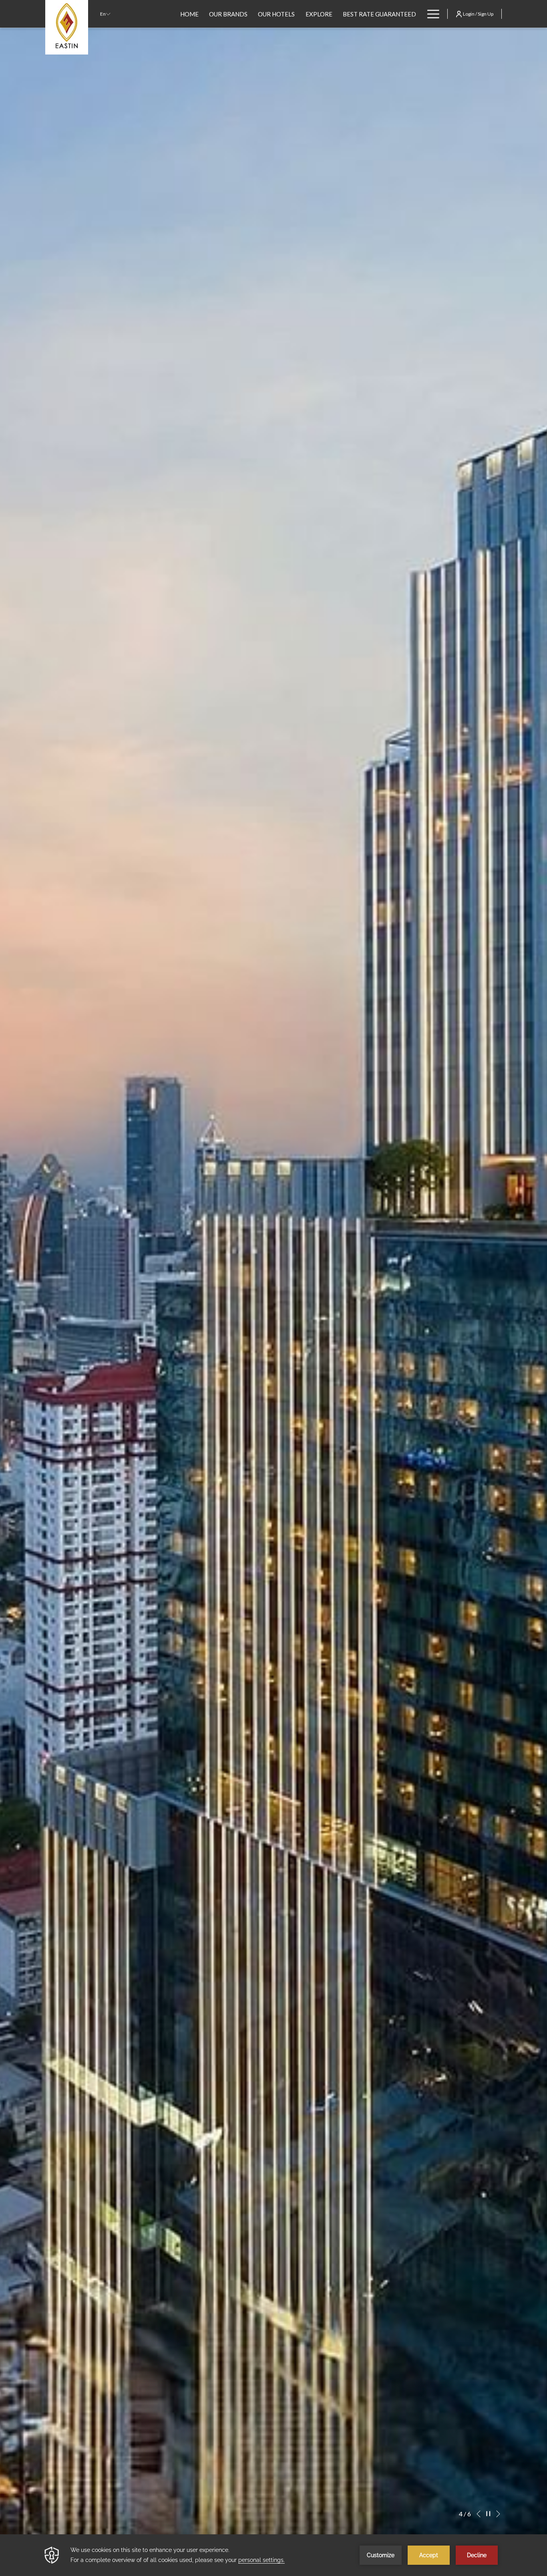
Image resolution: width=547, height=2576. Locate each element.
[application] (273, 2555)
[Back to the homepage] (67, 27)
